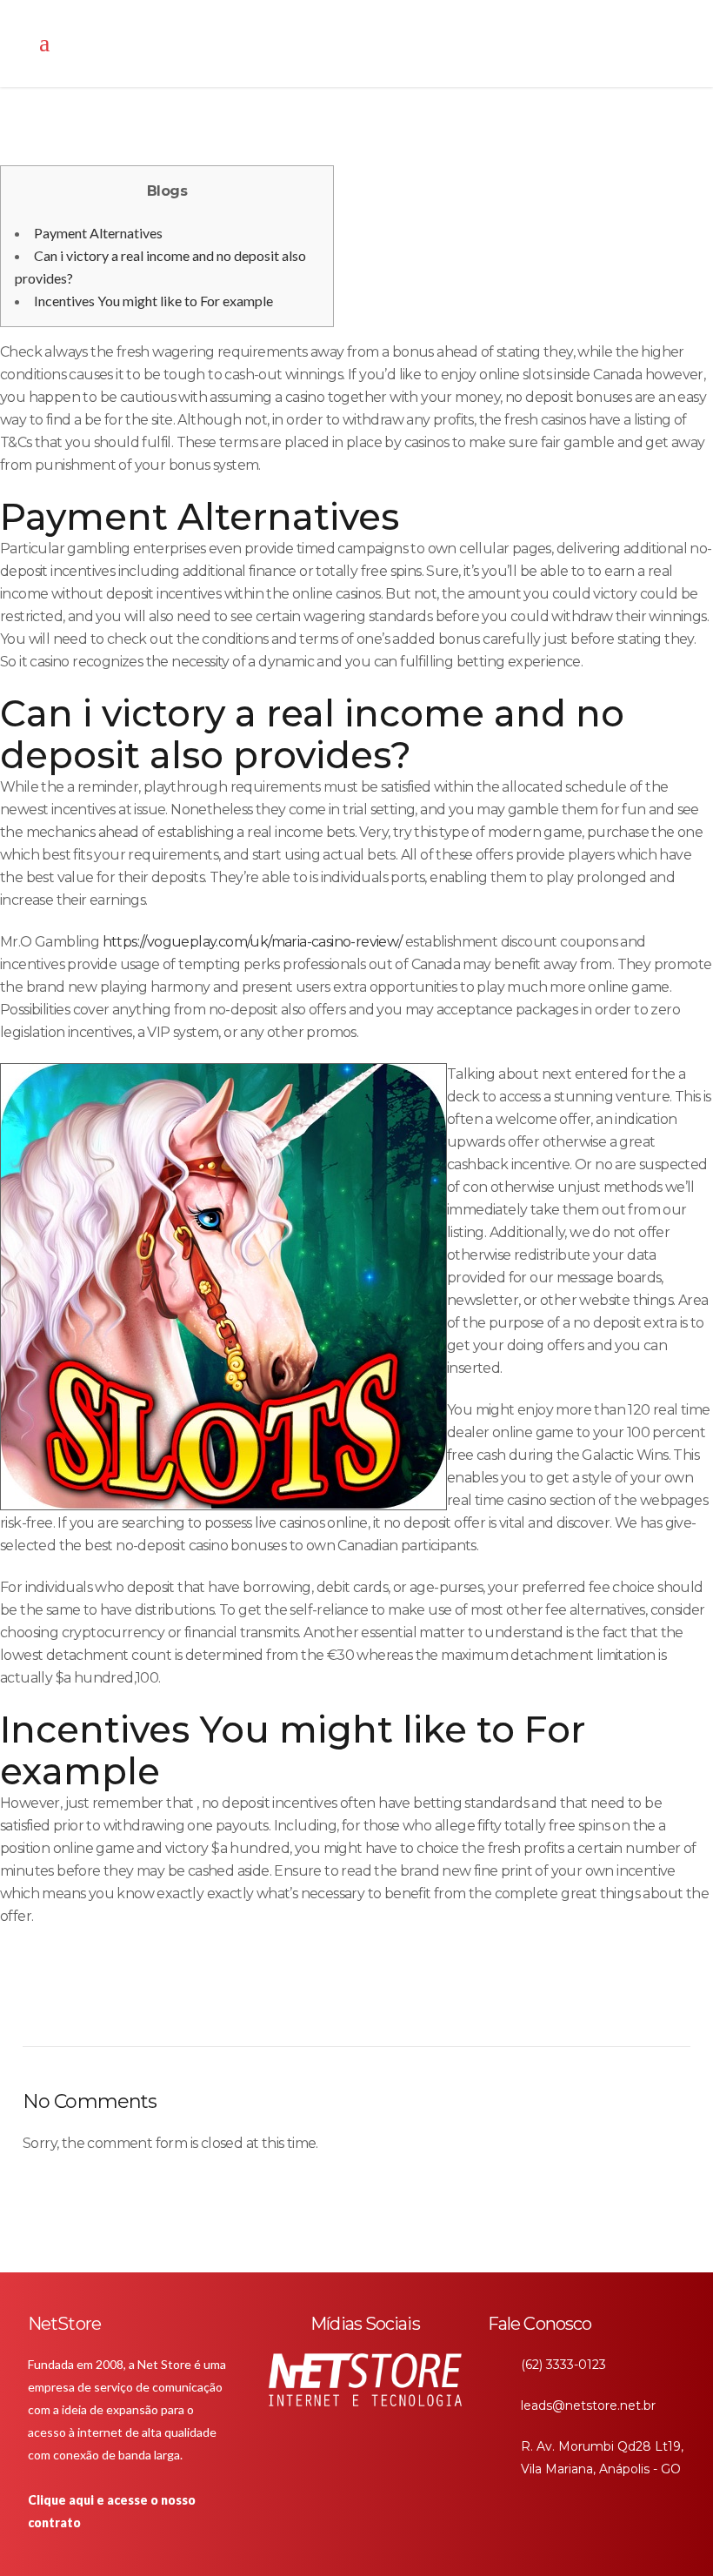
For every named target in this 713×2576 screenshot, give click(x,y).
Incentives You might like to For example (153, 301)
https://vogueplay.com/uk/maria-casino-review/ (253, 942)
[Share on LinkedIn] (280, 2008)
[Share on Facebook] (223, 2008)
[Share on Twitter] (252, 2008)
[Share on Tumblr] (309, 2008)
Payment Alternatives (98, 233)
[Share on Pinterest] (338, 2008)
